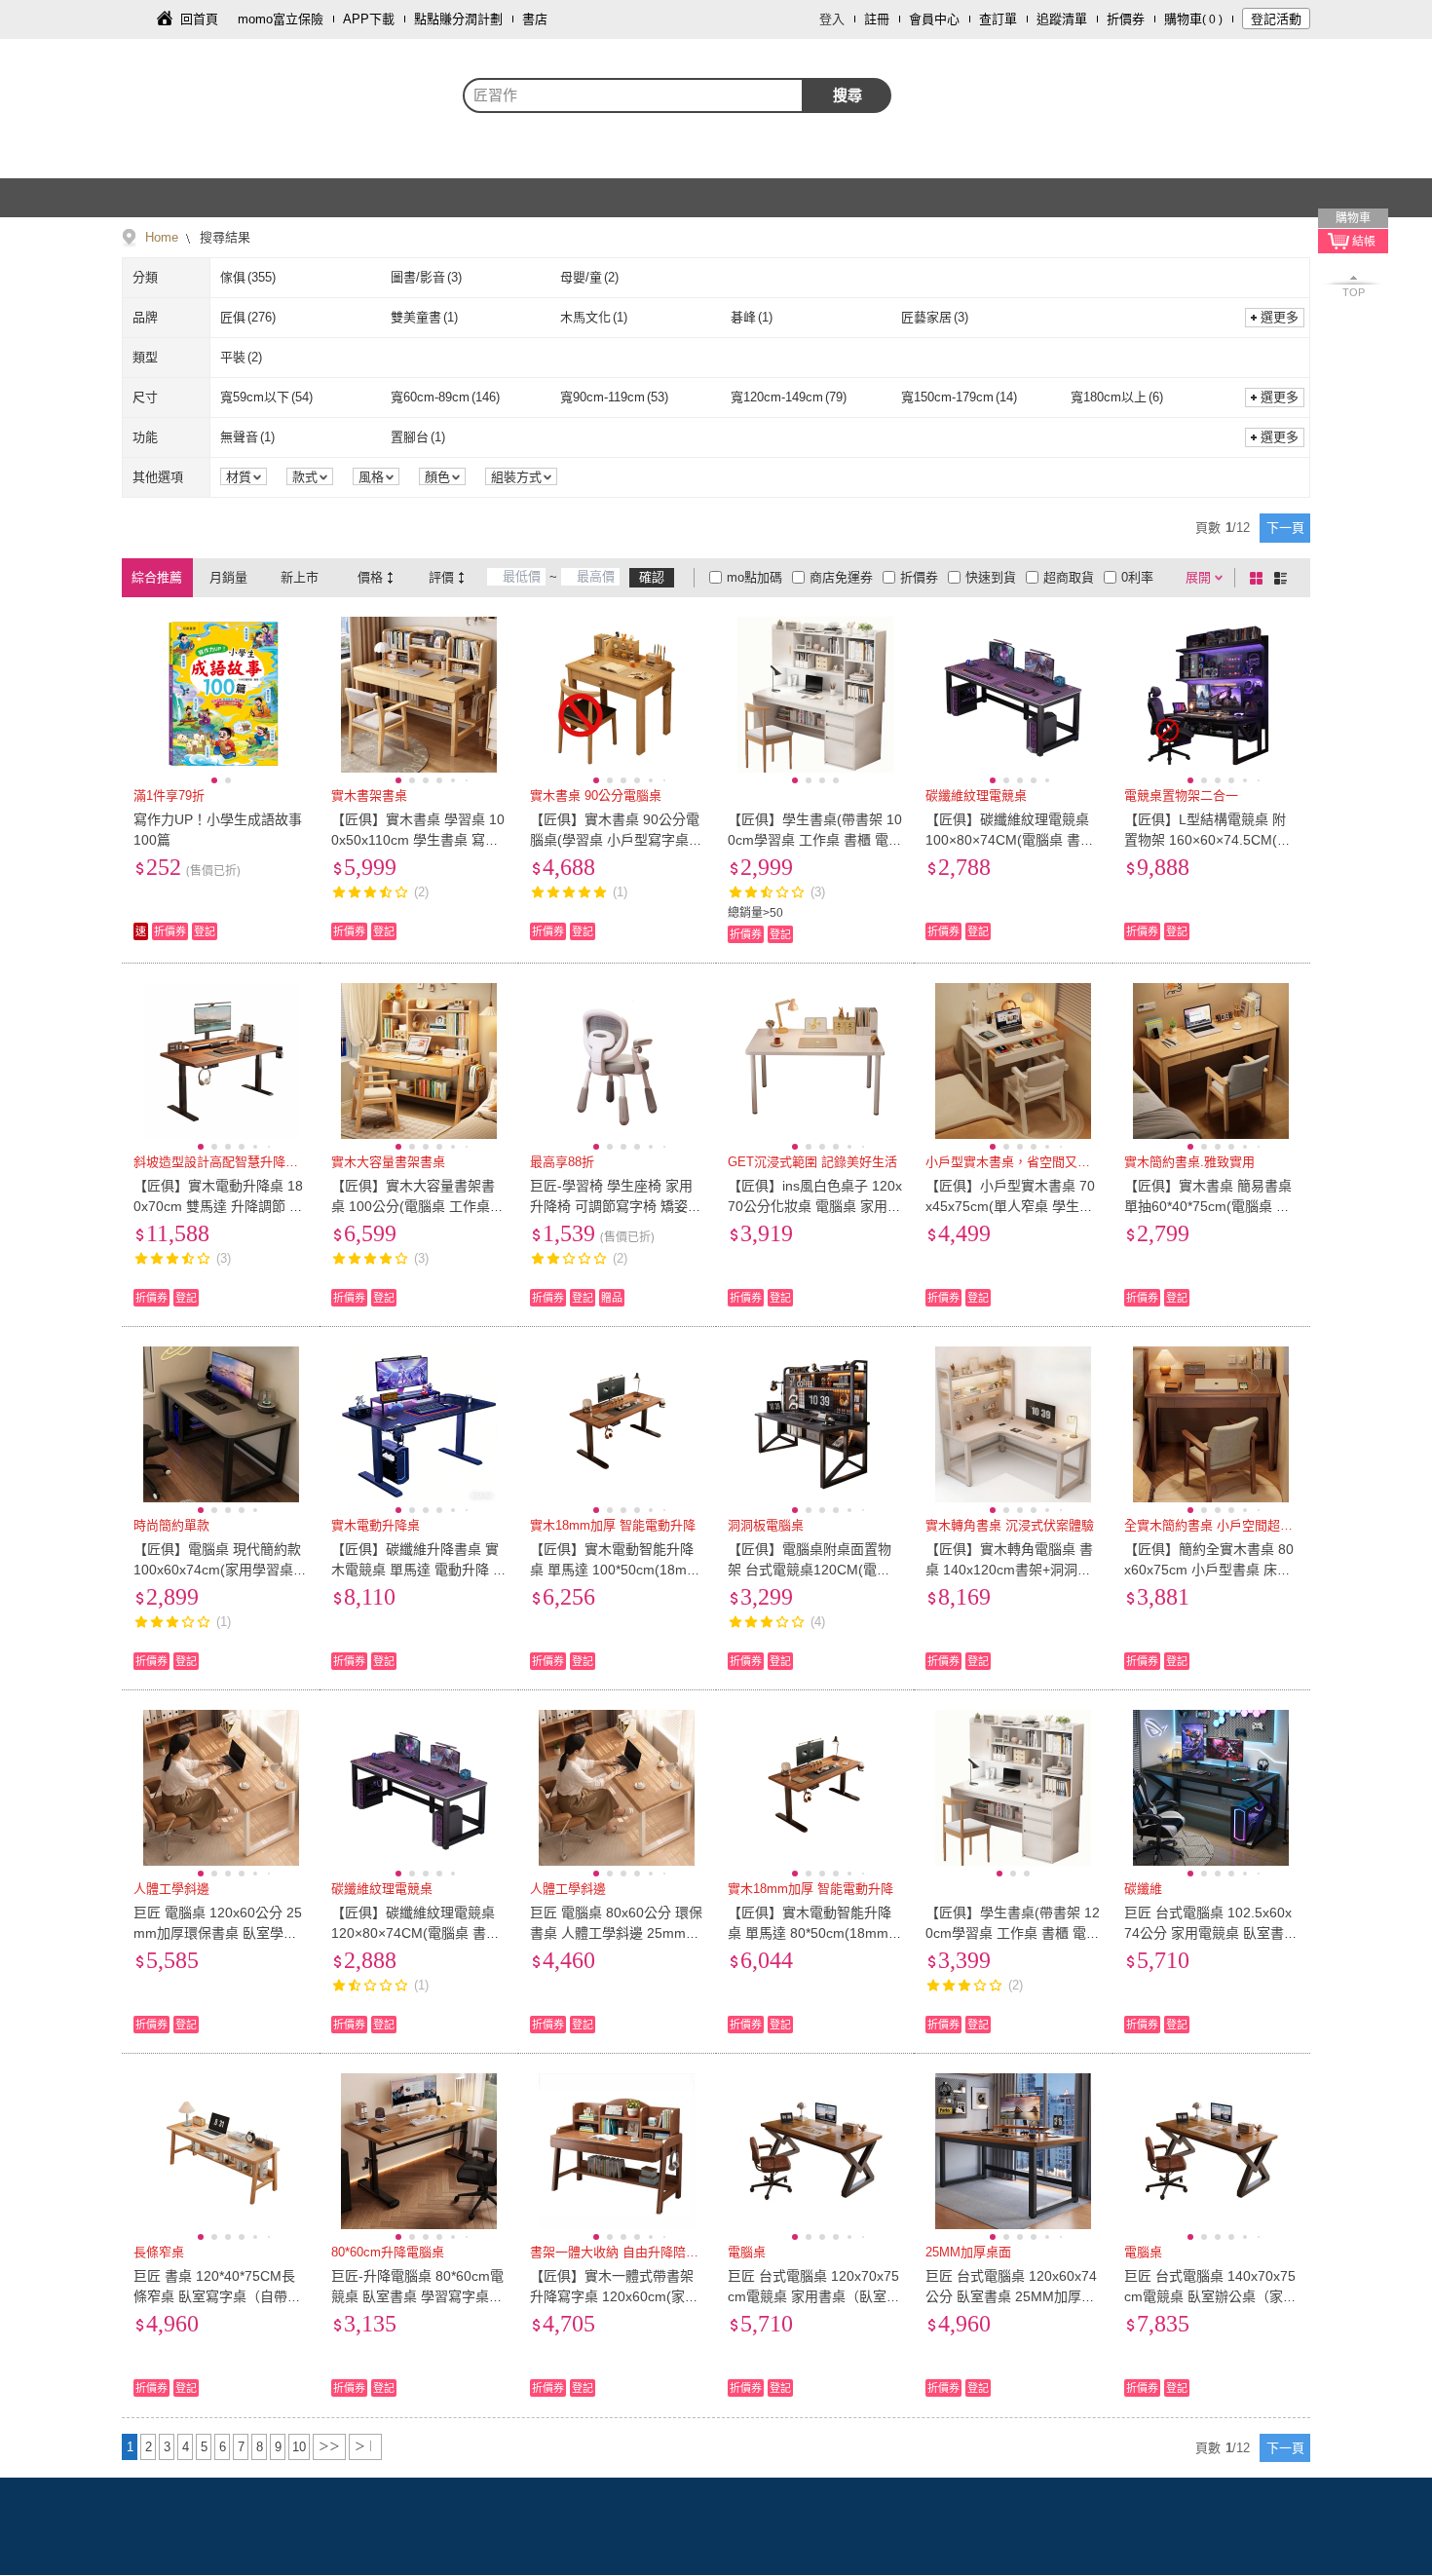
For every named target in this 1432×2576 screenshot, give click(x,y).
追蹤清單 (1062, 19)
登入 (832, 19)
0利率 (1137, 577)
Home (162, 237)
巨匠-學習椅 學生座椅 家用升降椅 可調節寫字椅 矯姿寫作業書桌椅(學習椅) (616, 1206)
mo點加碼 (754, 577)
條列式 (1284, 578)
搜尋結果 (223, 237)
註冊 (877, 19)
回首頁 (199, 19)
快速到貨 (991, 577)
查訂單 (998, 19)
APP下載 (369, 19)
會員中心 (934, 19)
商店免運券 (841, 577)
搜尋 (848, 95)
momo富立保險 (281, 19)
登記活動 (1276, 19)
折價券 (1126, 19)
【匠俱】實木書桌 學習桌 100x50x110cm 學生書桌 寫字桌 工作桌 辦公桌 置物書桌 (418, 840)
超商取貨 (1069, 577)
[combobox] (633, 95)
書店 (535, 19)
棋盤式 (1260, 578)
